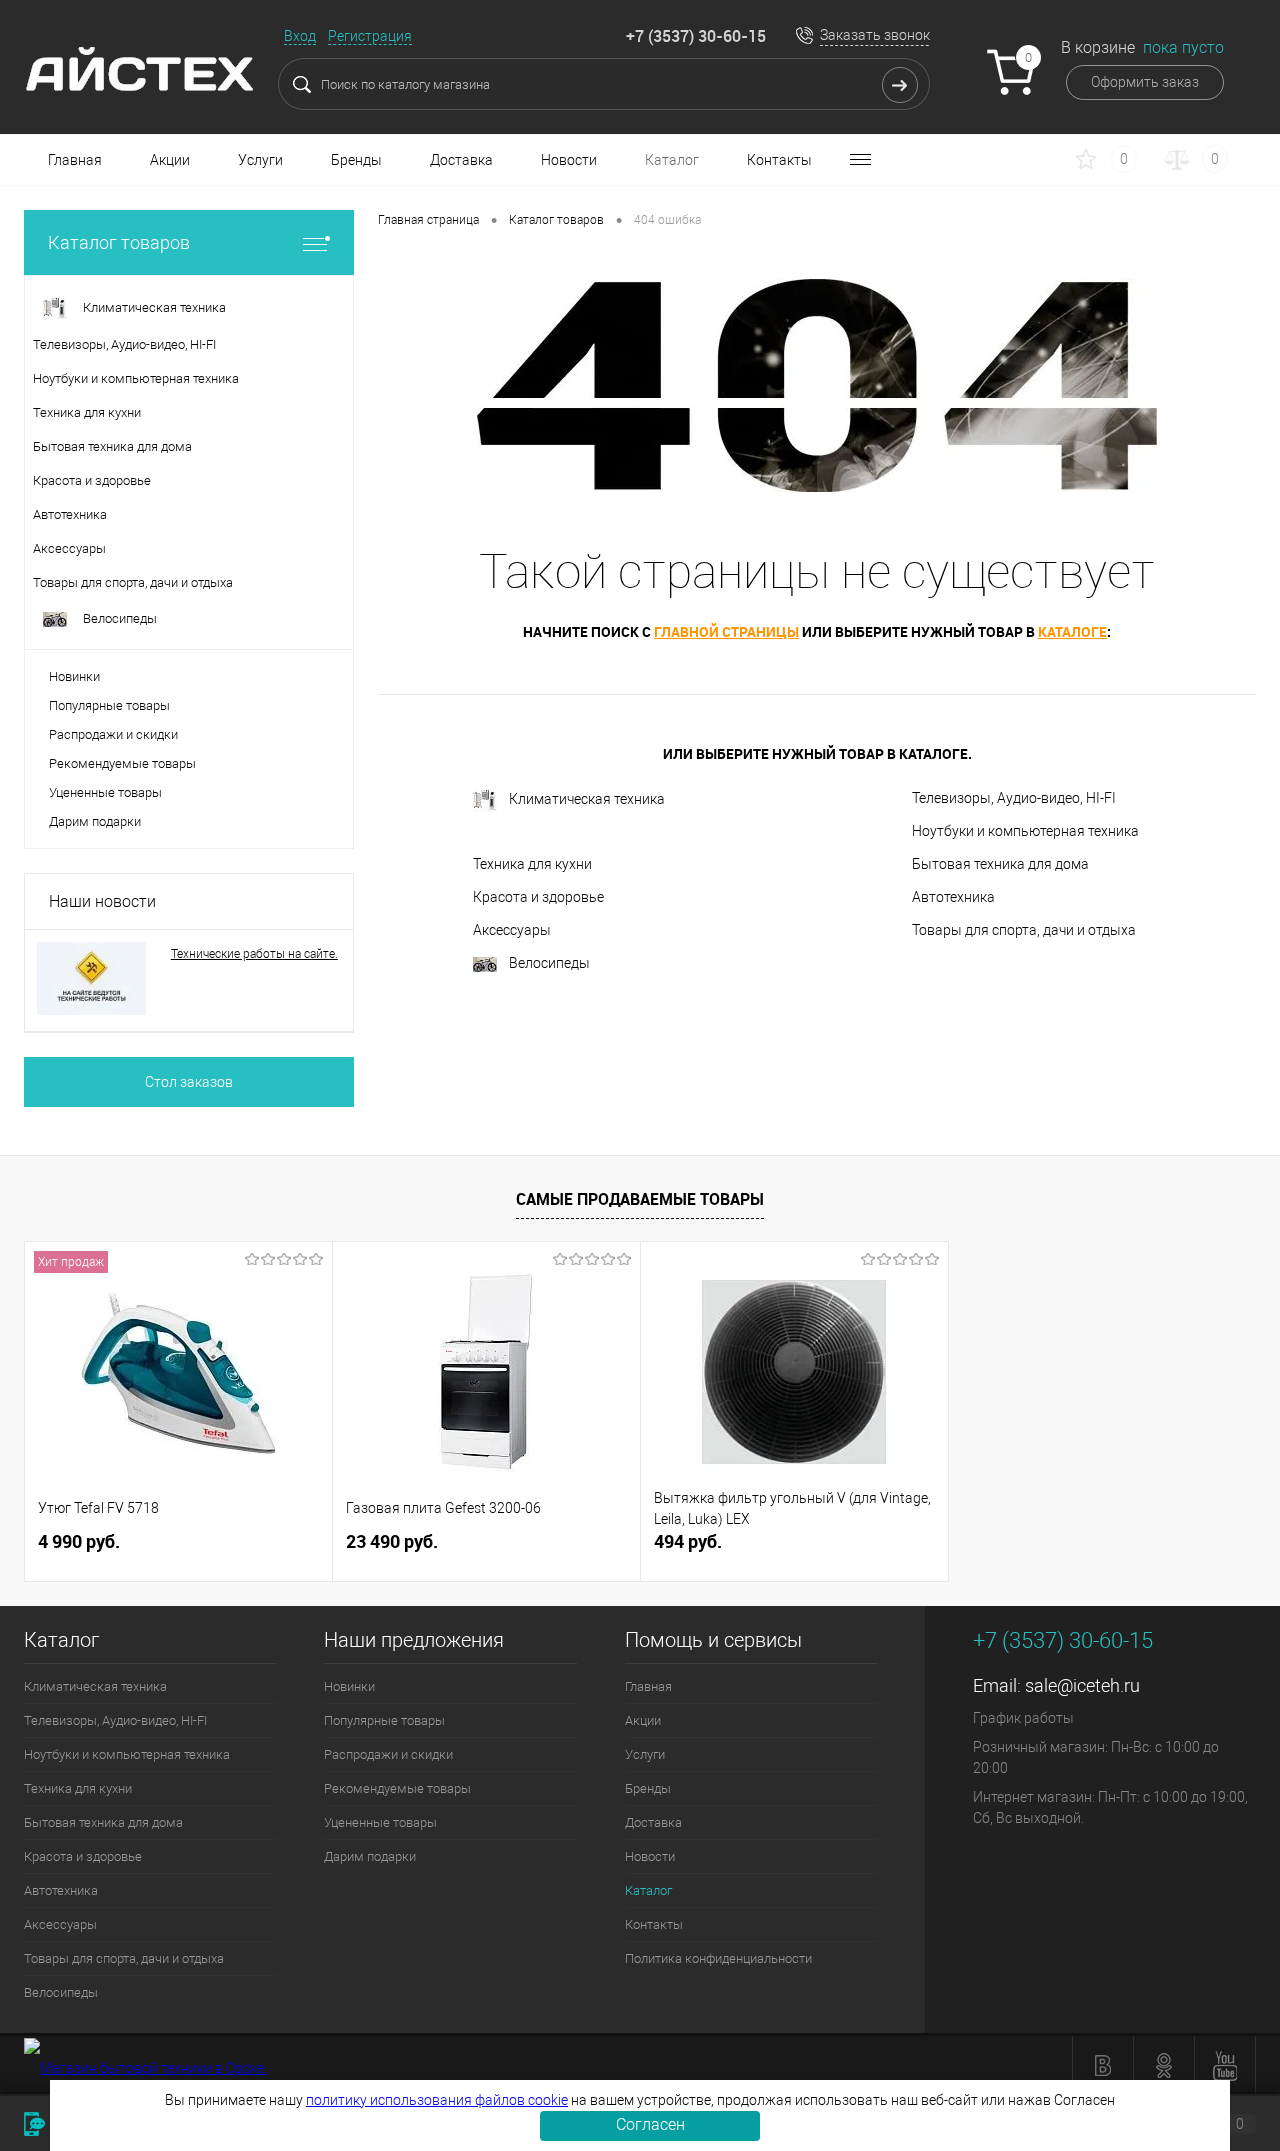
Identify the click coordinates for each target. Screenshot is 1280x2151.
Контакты (779, 160)
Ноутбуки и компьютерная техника (1025, 831)
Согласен (650, 2124)
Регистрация (370, 36)
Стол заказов (189, 1082)
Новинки (74, 676)
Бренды (356, 160)
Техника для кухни (532, 864)
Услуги (260, 160)
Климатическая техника (587, 799)
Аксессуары (512, 930)
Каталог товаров (119, 242)
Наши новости (102, 901)
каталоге (1072, 631)
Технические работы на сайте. (254, 954)
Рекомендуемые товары (122, 763)
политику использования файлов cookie (437, 2100)
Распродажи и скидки (113, 734)
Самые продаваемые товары (640, 1199)
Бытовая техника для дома (1000, 864)
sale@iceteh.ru (1082, 1685)
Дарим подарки (95, 821)
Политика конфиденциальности (718, 1958)
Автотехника (953, 897)
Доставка (461, 160)
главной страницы (726, 631)
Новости (569, 160)
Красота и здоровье (538, 897)
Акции (170, 160)
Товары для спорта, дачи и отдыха (1024, 930)
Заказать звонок (875, 35)
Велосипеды (549, 963)
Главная (75, 160)
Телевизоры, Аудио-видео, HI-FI (1014, 798)
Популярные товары (109, 705)
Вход (300, 36)
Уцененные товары (105, 792)
